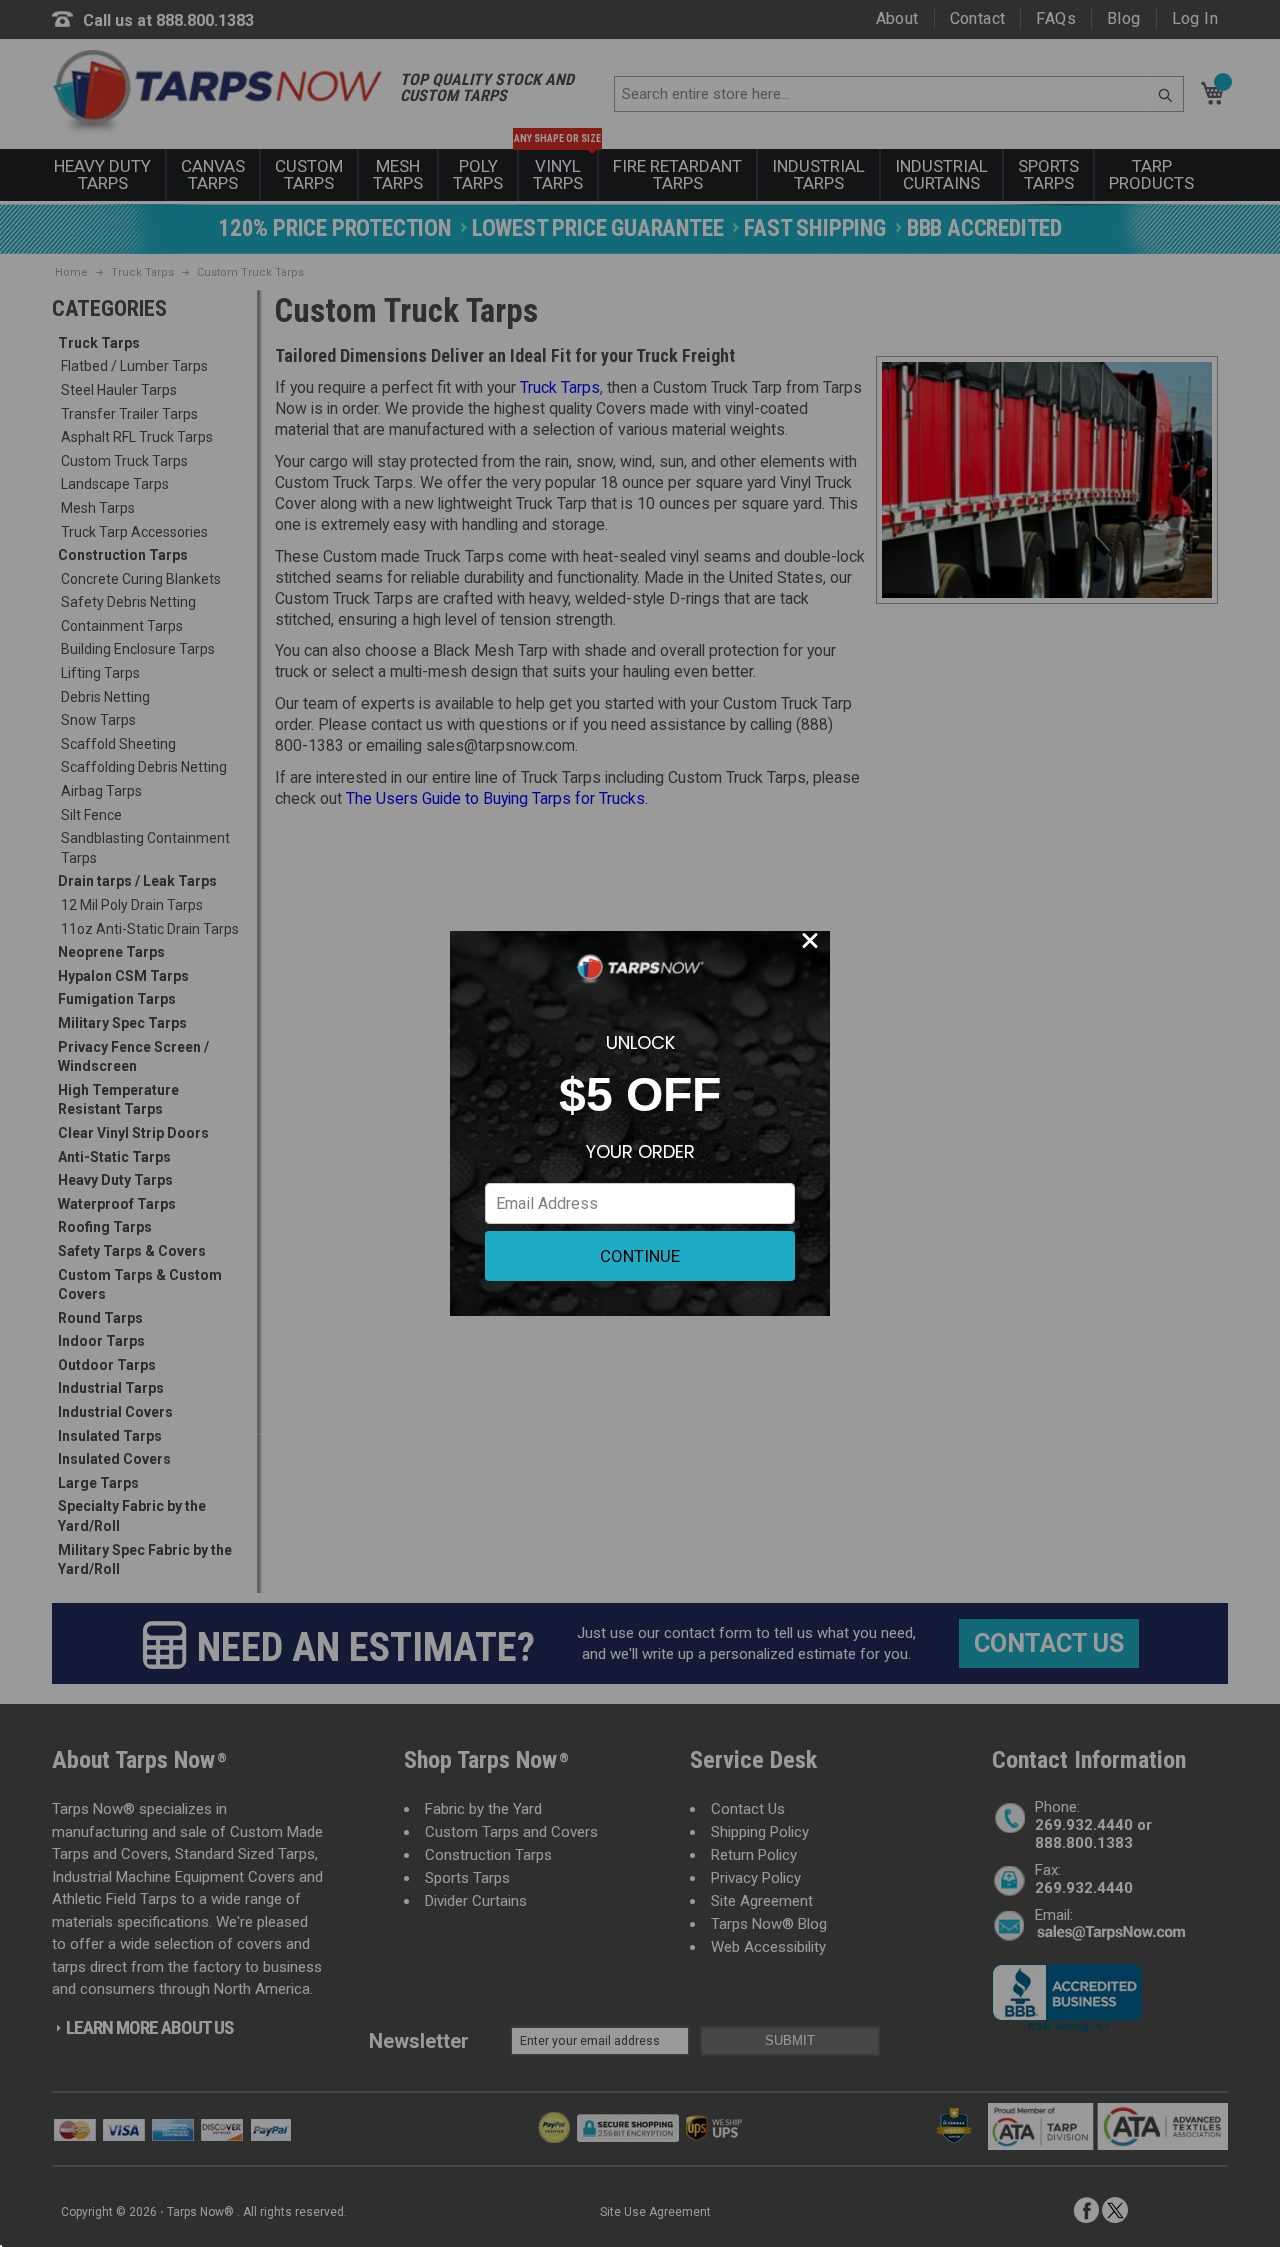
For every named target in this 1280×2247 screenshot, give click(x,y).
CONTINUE (640, 1256)
